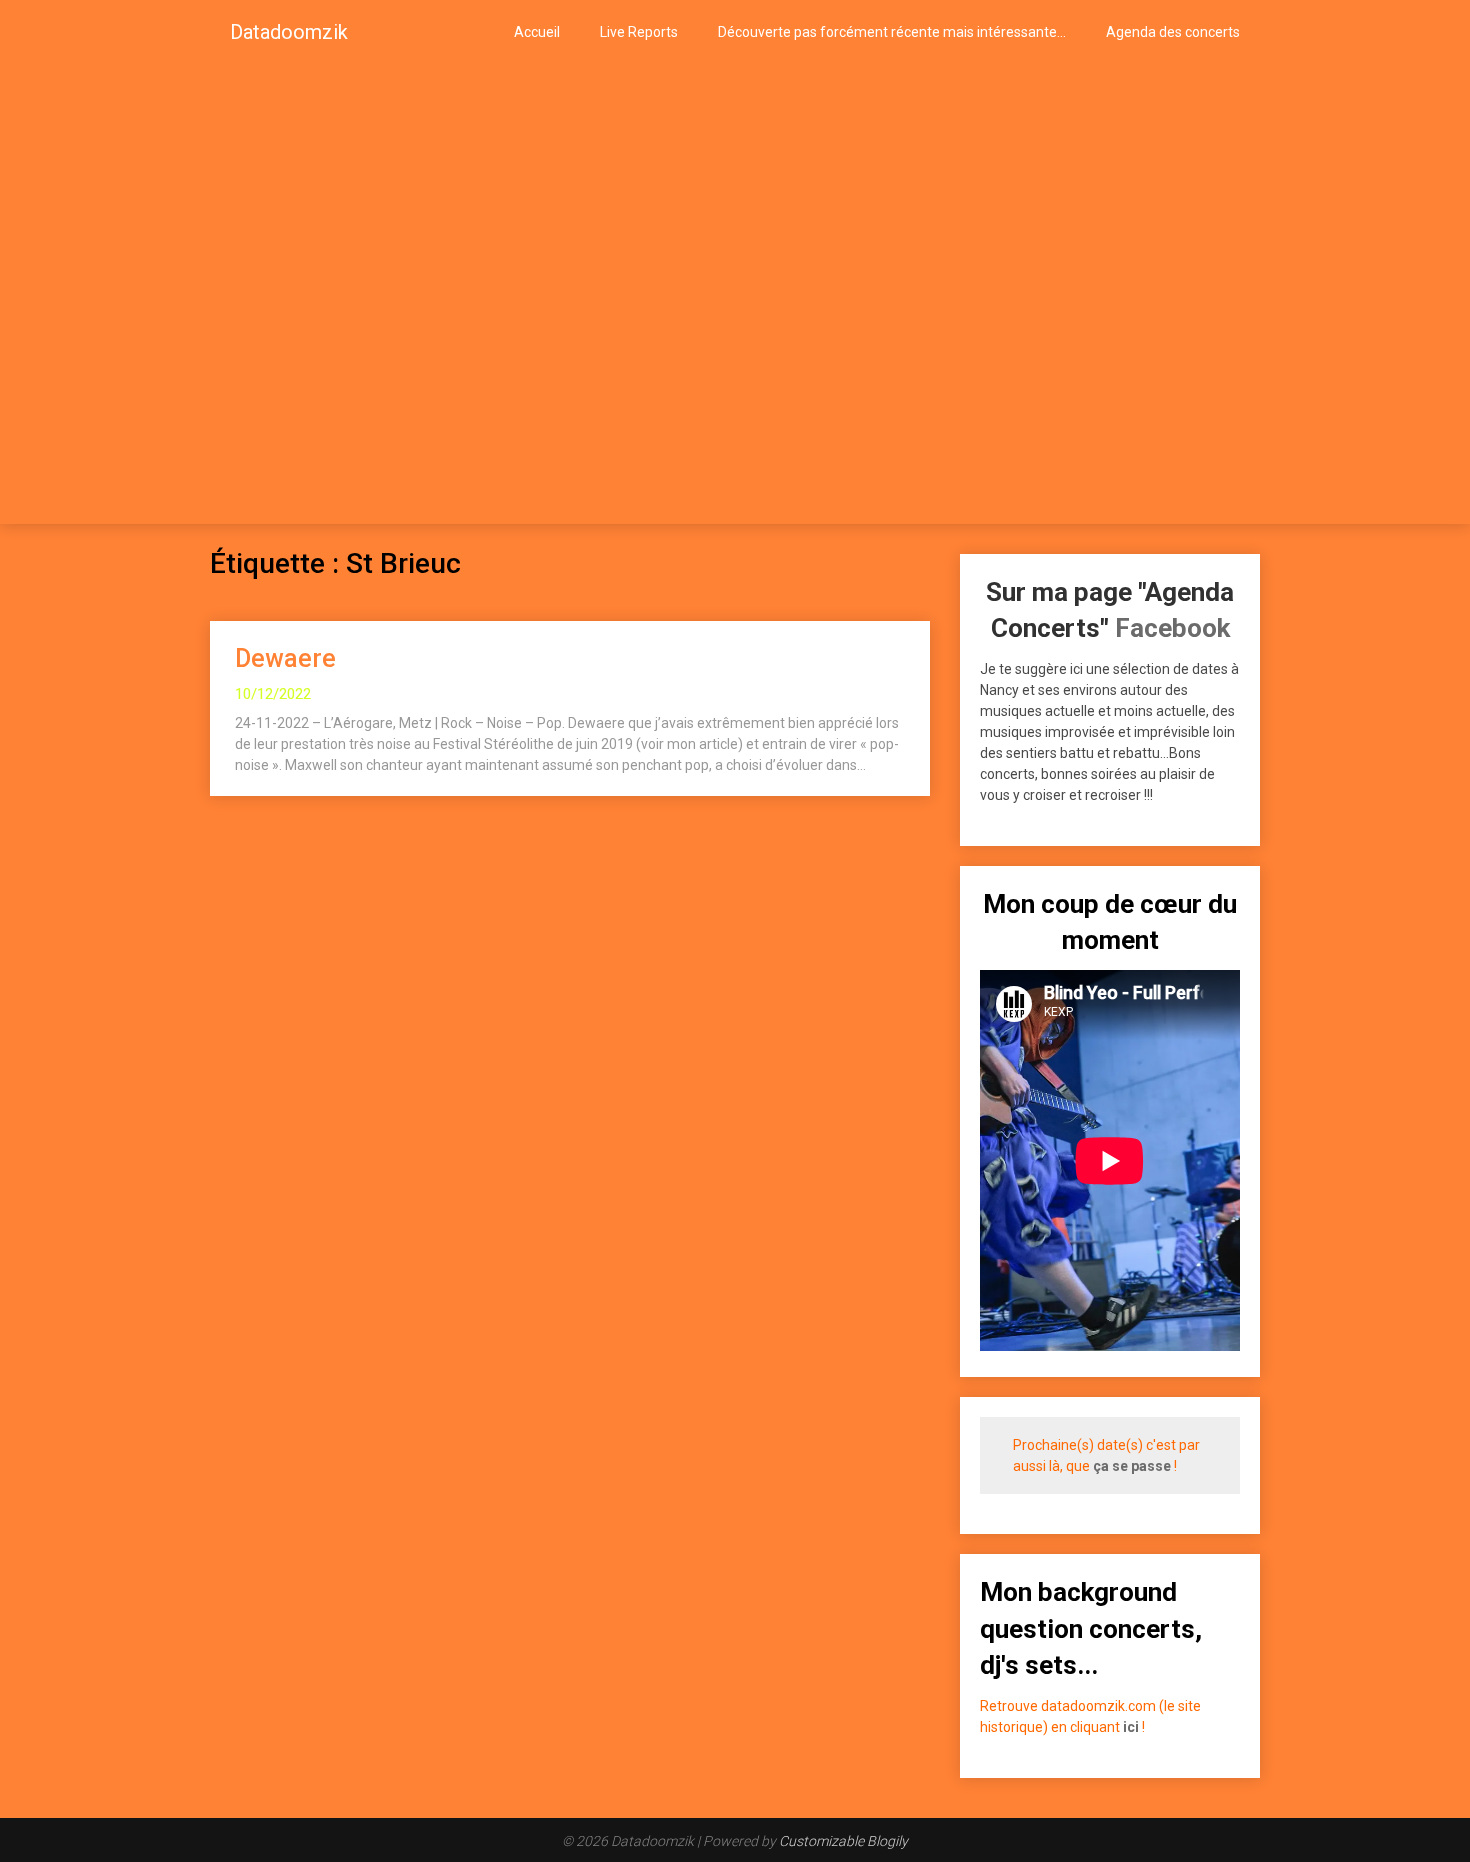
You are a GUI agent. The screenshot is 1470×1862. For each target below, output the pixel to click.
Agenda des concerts (1173, 32)
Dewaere (285, 658)
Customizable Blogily (843, 1841)
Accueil (537, 32)
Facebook (1172, 628)
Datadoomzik (289, 32)
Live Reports (639, 32)
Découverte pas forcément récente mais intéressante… (892, 32)
